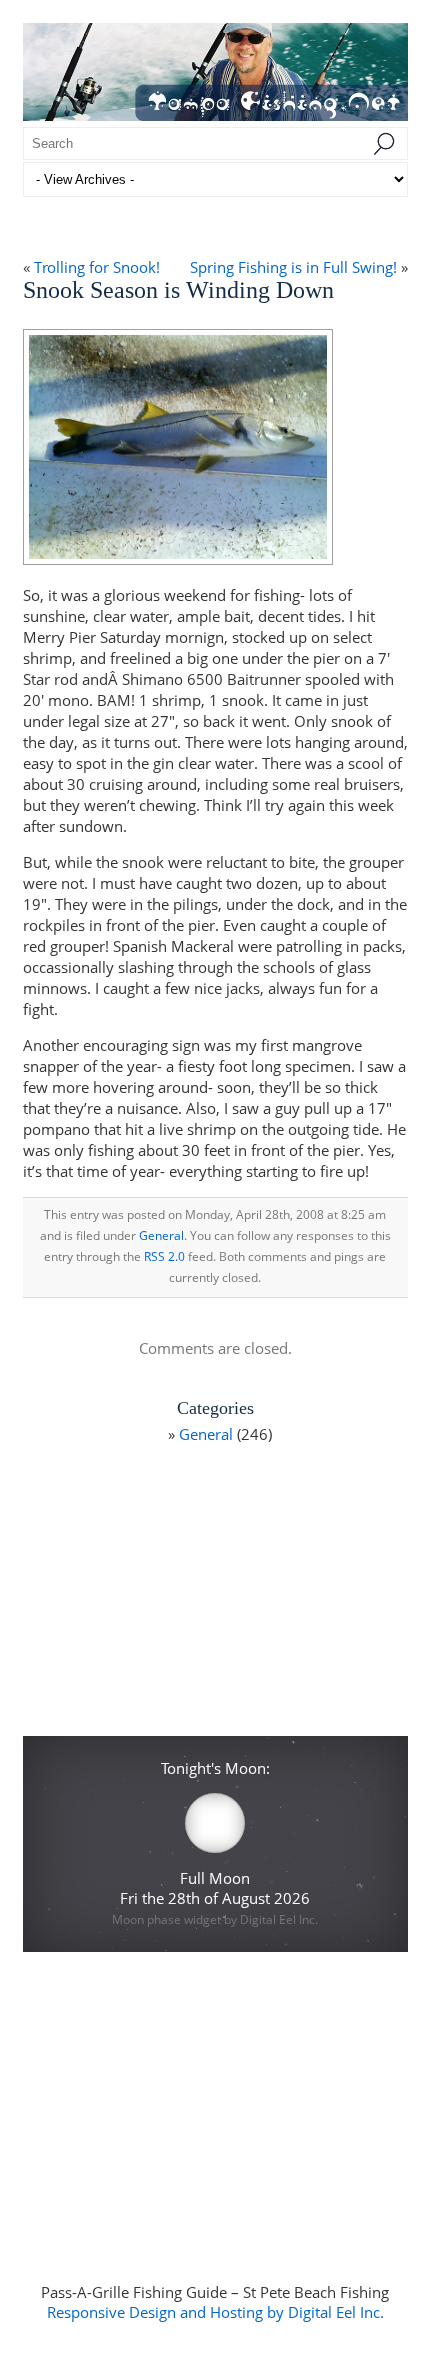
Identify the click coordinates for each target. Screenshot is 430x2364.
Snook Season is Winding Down (178, 290)
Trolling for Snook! (97, 267)
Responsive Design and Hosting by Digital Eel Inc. (215, 2312)
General (161, 1235)
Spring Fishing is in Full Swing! (293, 267)
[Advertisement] (215, 1597)
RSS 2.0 (164, 1256)
